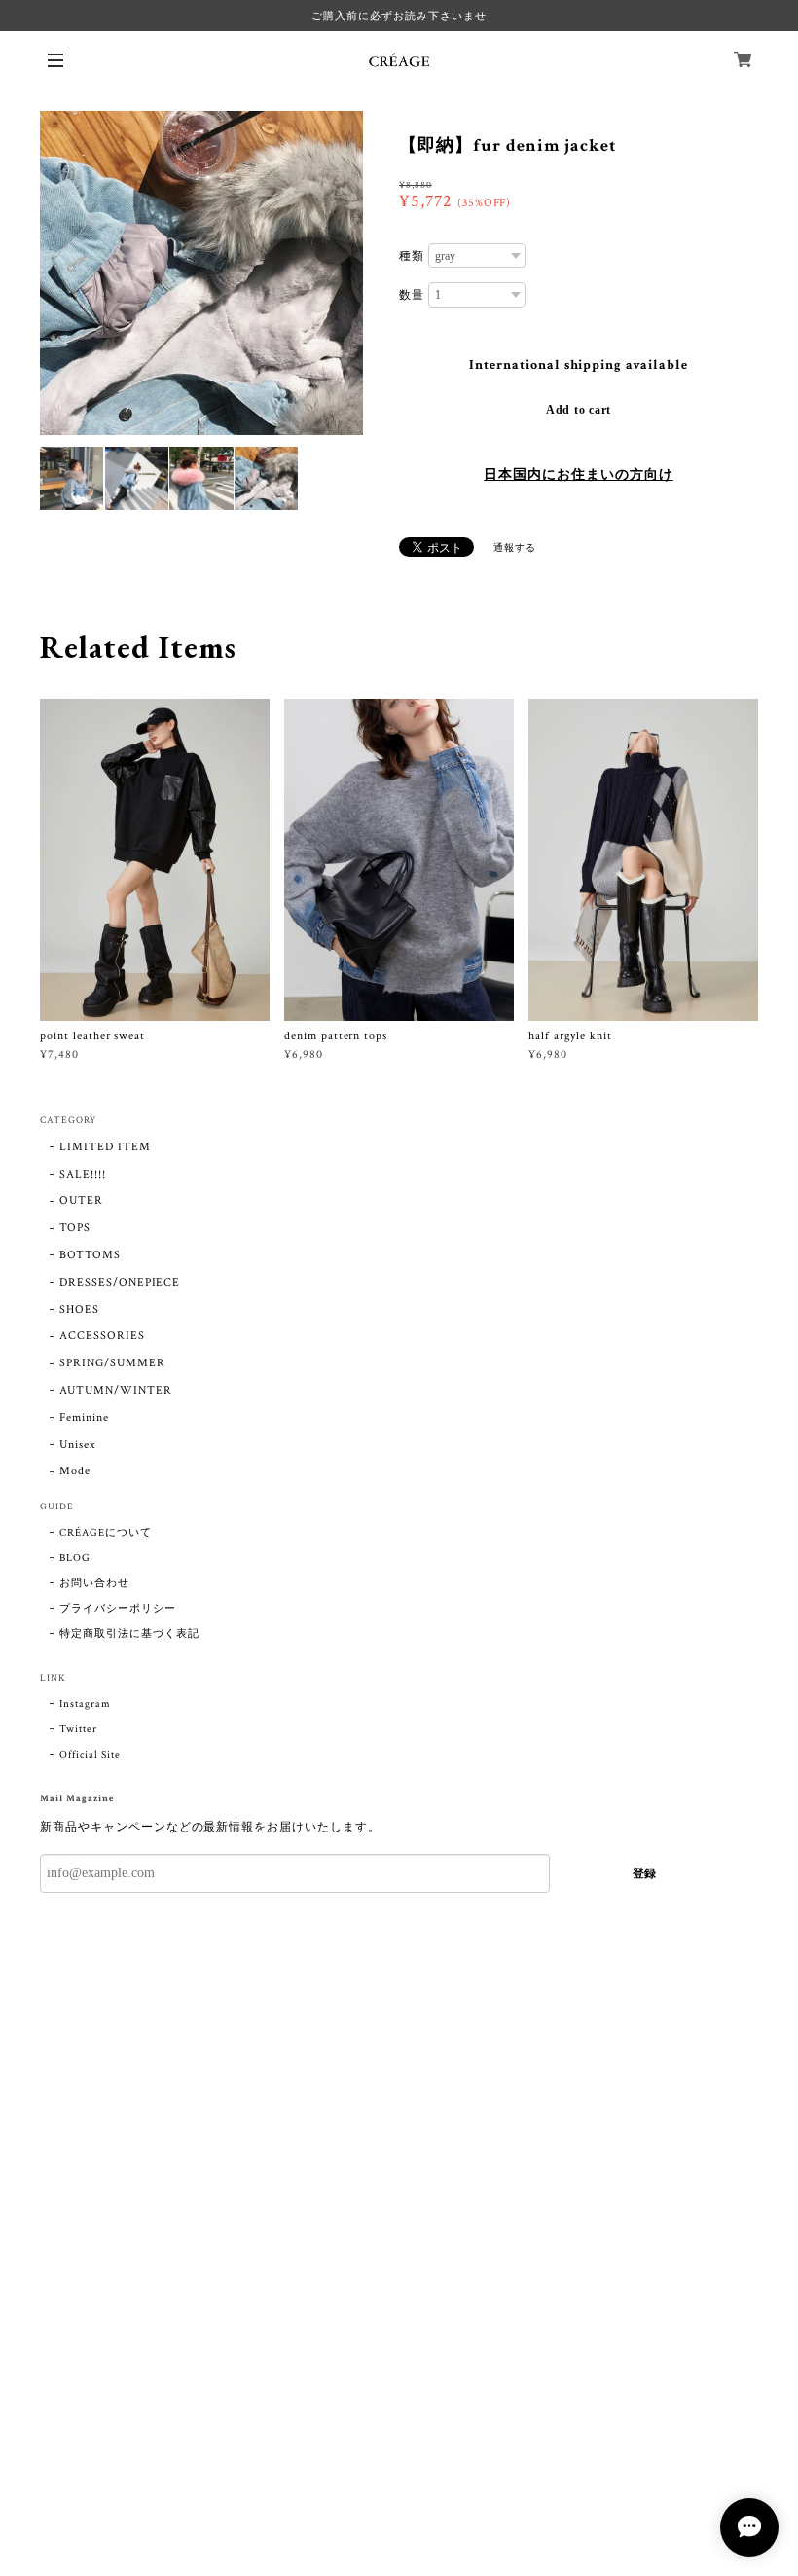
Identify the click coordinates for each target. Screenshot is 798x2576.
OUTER (81, 1200)
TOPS (75, 1228)
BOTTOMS (90, 1255)
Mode (75, 1471)
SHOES (79, 1309)
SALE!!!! (83, 1174)
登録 (644, 1873)
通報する (515, 548)
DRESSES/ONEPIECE (120, 1282)
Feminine (84, 1417)
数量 (412, 295)
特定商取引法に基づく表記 (129, 1634)
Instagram (85, 1704)
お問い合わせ (94, 1583)
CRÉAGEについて (106, 1533)
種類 (412, 256)
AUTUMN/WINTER (115, 1390)
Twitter (78, 1729)
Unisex (77, 1445)
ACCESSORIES (102, 1336)
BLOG (75, 1558)
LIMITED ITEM (105, 1147)
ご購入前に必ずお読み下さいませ (399, 16)
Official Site (90, 1755)
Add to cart (579, 410)
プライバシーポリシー (118, 1609)
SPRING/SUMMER (112, 1363)
